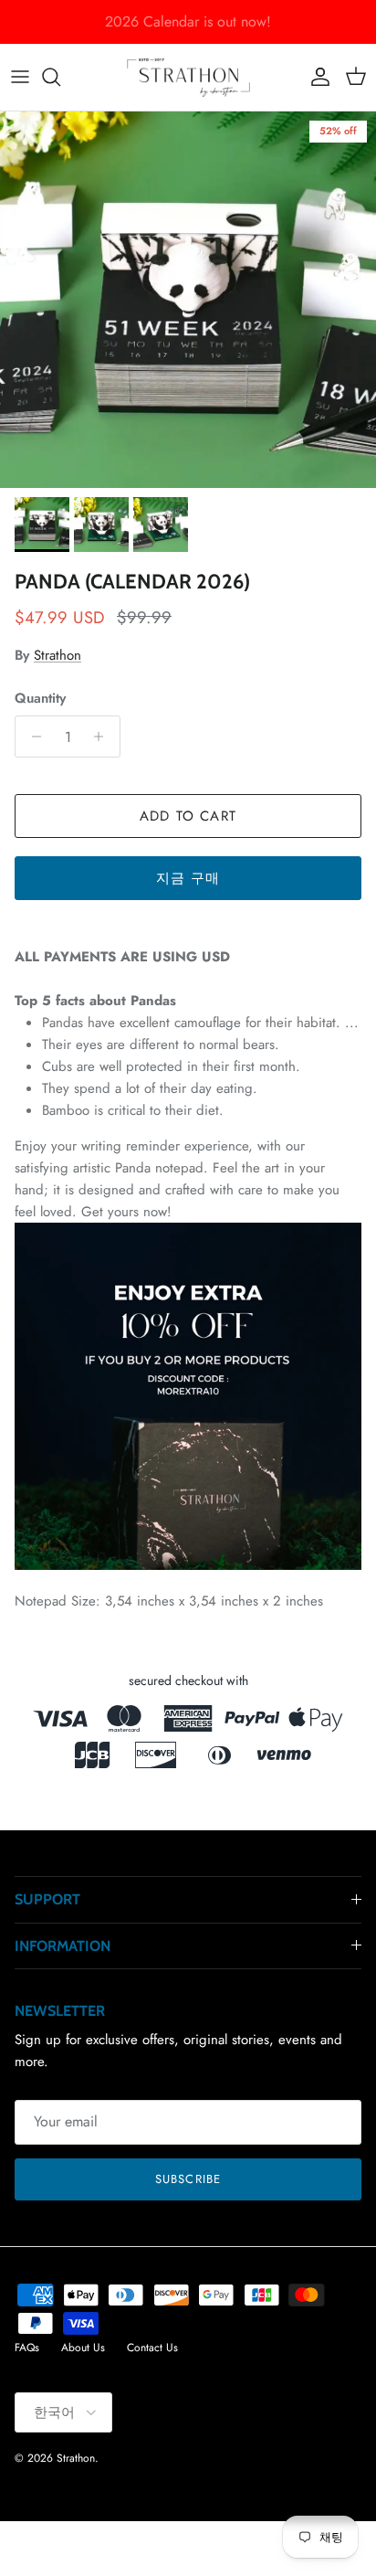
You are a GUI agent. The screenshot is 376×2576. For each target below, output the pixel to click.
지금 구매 (188, 878)
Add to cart (188, 816)
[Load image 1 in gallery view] (188, 300)
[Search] (60, 77)
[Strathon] (188, 77)
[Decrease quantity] (31, 737)
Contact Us (152, 2348)
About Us (83, 2348)
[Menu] (20, 77)
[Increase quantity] (104, 737)
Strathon (57, 655)
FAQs (27, 2348)
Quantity (40, 699)
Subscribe (188, 2179)
